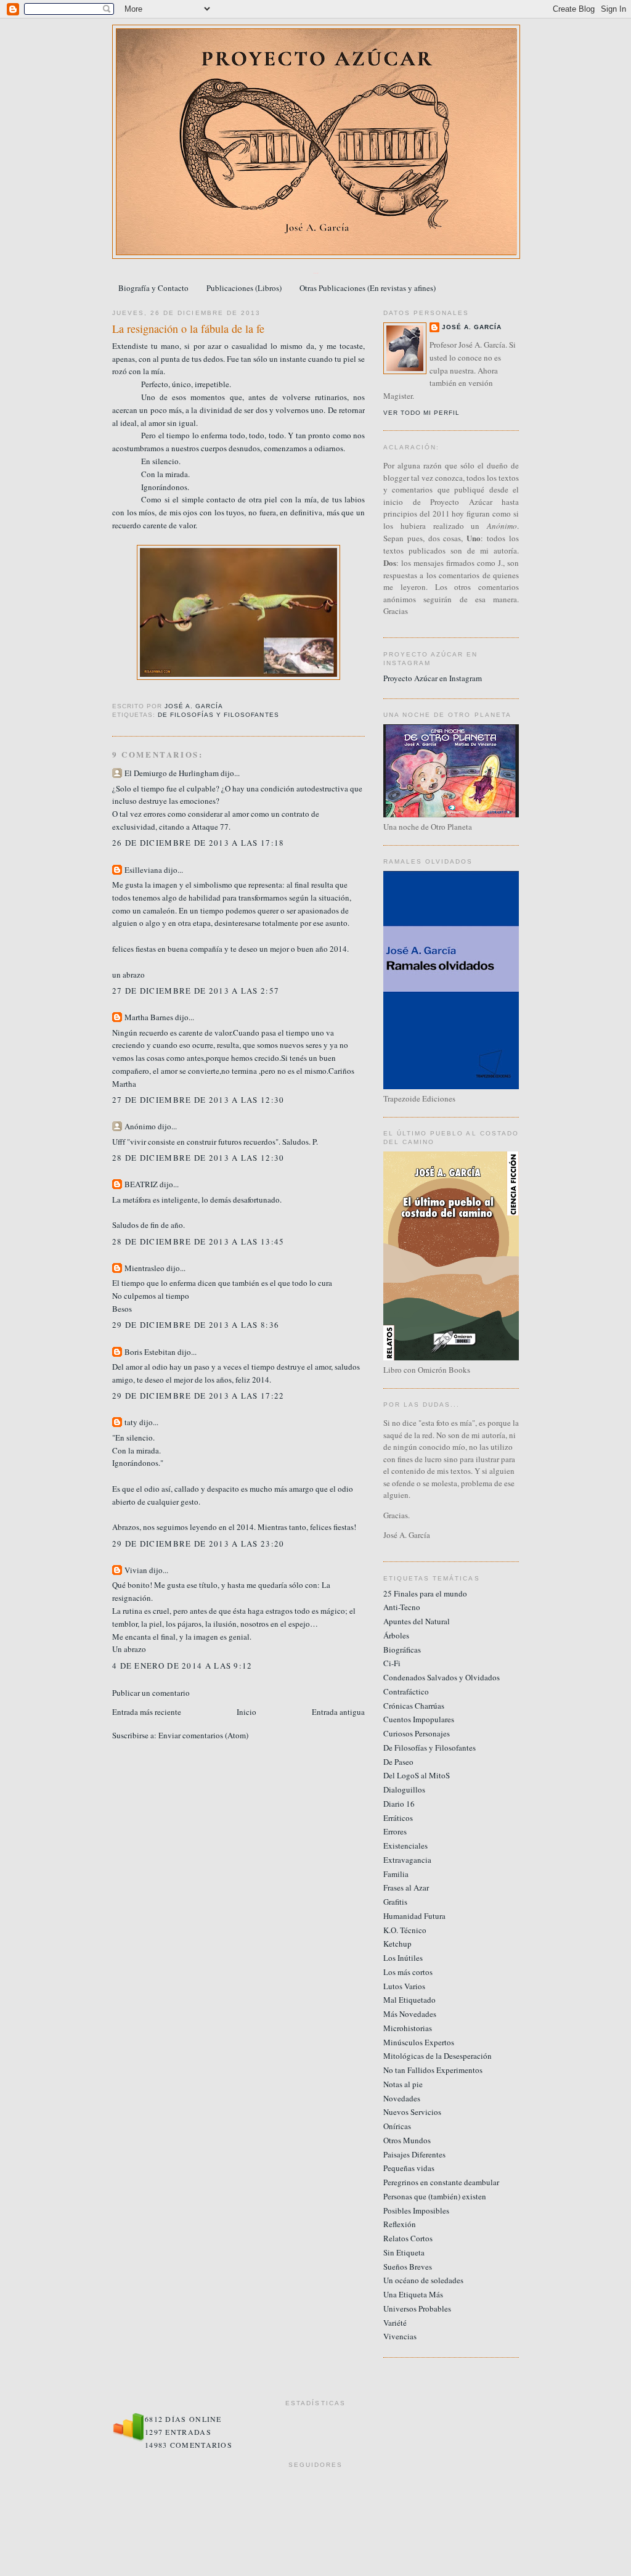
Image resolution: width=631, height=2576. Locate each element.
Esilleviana (143, 870)
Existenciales (405, 1846)
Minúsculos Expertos (419, 2042)
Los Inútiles (403, 1958)
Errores (395, 1831)
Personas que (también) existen (435, 2196)
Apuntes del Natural (417, 1621)
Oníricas (397, 2126)
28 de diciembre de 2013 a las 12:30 (198, 1158)
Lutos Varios (404, 1986)
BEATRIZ (141, 1184)
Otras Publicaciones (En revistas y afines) (368, 288)
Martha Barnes (149, 1017)
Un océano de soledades (423, 2280)
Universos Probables (417, 2308)
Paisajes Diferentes (414, 2154)
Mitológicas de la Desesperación (438, 2056)
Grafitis (395, 1902)
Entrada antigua (338, 1712)
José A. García (472, 327)
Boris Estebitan (150, 1352)
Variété (395, 2323)
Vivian (136, 1570)
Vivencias (400, 2336)
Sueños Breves (408, 2267)
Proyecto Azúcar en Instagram (433, 678)
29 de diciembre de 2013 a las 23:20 (198, 1544)
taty (131, 1422)
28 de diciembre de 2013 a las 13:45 (198, 1241)
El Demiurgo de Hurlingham (172, 773)
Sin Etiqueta (404, 2252)
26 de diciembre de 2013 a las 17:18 (198, 843)
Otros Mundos (407, 2140)
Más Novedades (410, 2014)
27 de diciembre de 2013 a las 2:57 (196, 991)
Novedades (402, 2098)
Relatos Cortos (408, 2238)
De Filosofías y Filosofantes (218, 715)
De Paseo (398, 1762)
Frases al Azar (406, 1887)
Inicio (246, 1712)
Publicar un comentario (151, 1693)
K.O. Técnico (405, 1930)
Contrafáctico (406, 1691)
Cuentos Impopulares (419, 1719)
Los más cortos (408, 1972)
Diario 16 (399, 1804)
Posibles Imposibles (416, 2210)
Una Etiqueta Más (413, 2294)
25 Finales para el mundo (425, 1593)
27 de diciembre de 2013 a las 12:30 (198, 1100)
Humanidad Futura (414, 1916)
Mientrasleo (145, 1268)
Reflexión (400, 2224)
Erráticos (398, 1818)
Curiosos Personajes (417, 1733)
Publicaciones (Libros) (244, 288)
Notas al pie (403, 2084)
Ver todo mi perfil (421, 413)
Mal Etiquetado (409, 2000)
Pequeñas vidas (409, 2168)
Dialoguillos (404, 1789)
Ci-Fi (392, 1663)
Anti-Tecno (402, 1607)
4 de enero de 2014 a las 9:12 (182, 1666)
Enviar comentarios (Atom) (203, 1735)
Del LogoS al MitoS (417, 1775)
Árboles (396, 1635)
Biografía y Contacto (153, 288)
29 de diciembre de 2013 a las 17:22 (198, 1396)
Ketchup (397, 1944)
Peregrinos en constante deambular (441, 2182)
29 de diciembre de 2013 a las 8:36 (196, 1325)
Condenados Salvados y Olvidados (442, 1677)
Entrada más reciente (147, 1712)
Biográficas (402, 1650)
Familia (396, 1874)
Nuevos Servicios (412, 2112)
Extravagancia (407, 1860)
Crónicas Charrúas (414, 1706)
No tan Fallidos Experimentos (433, 2070)
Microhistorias (408, 2028)
